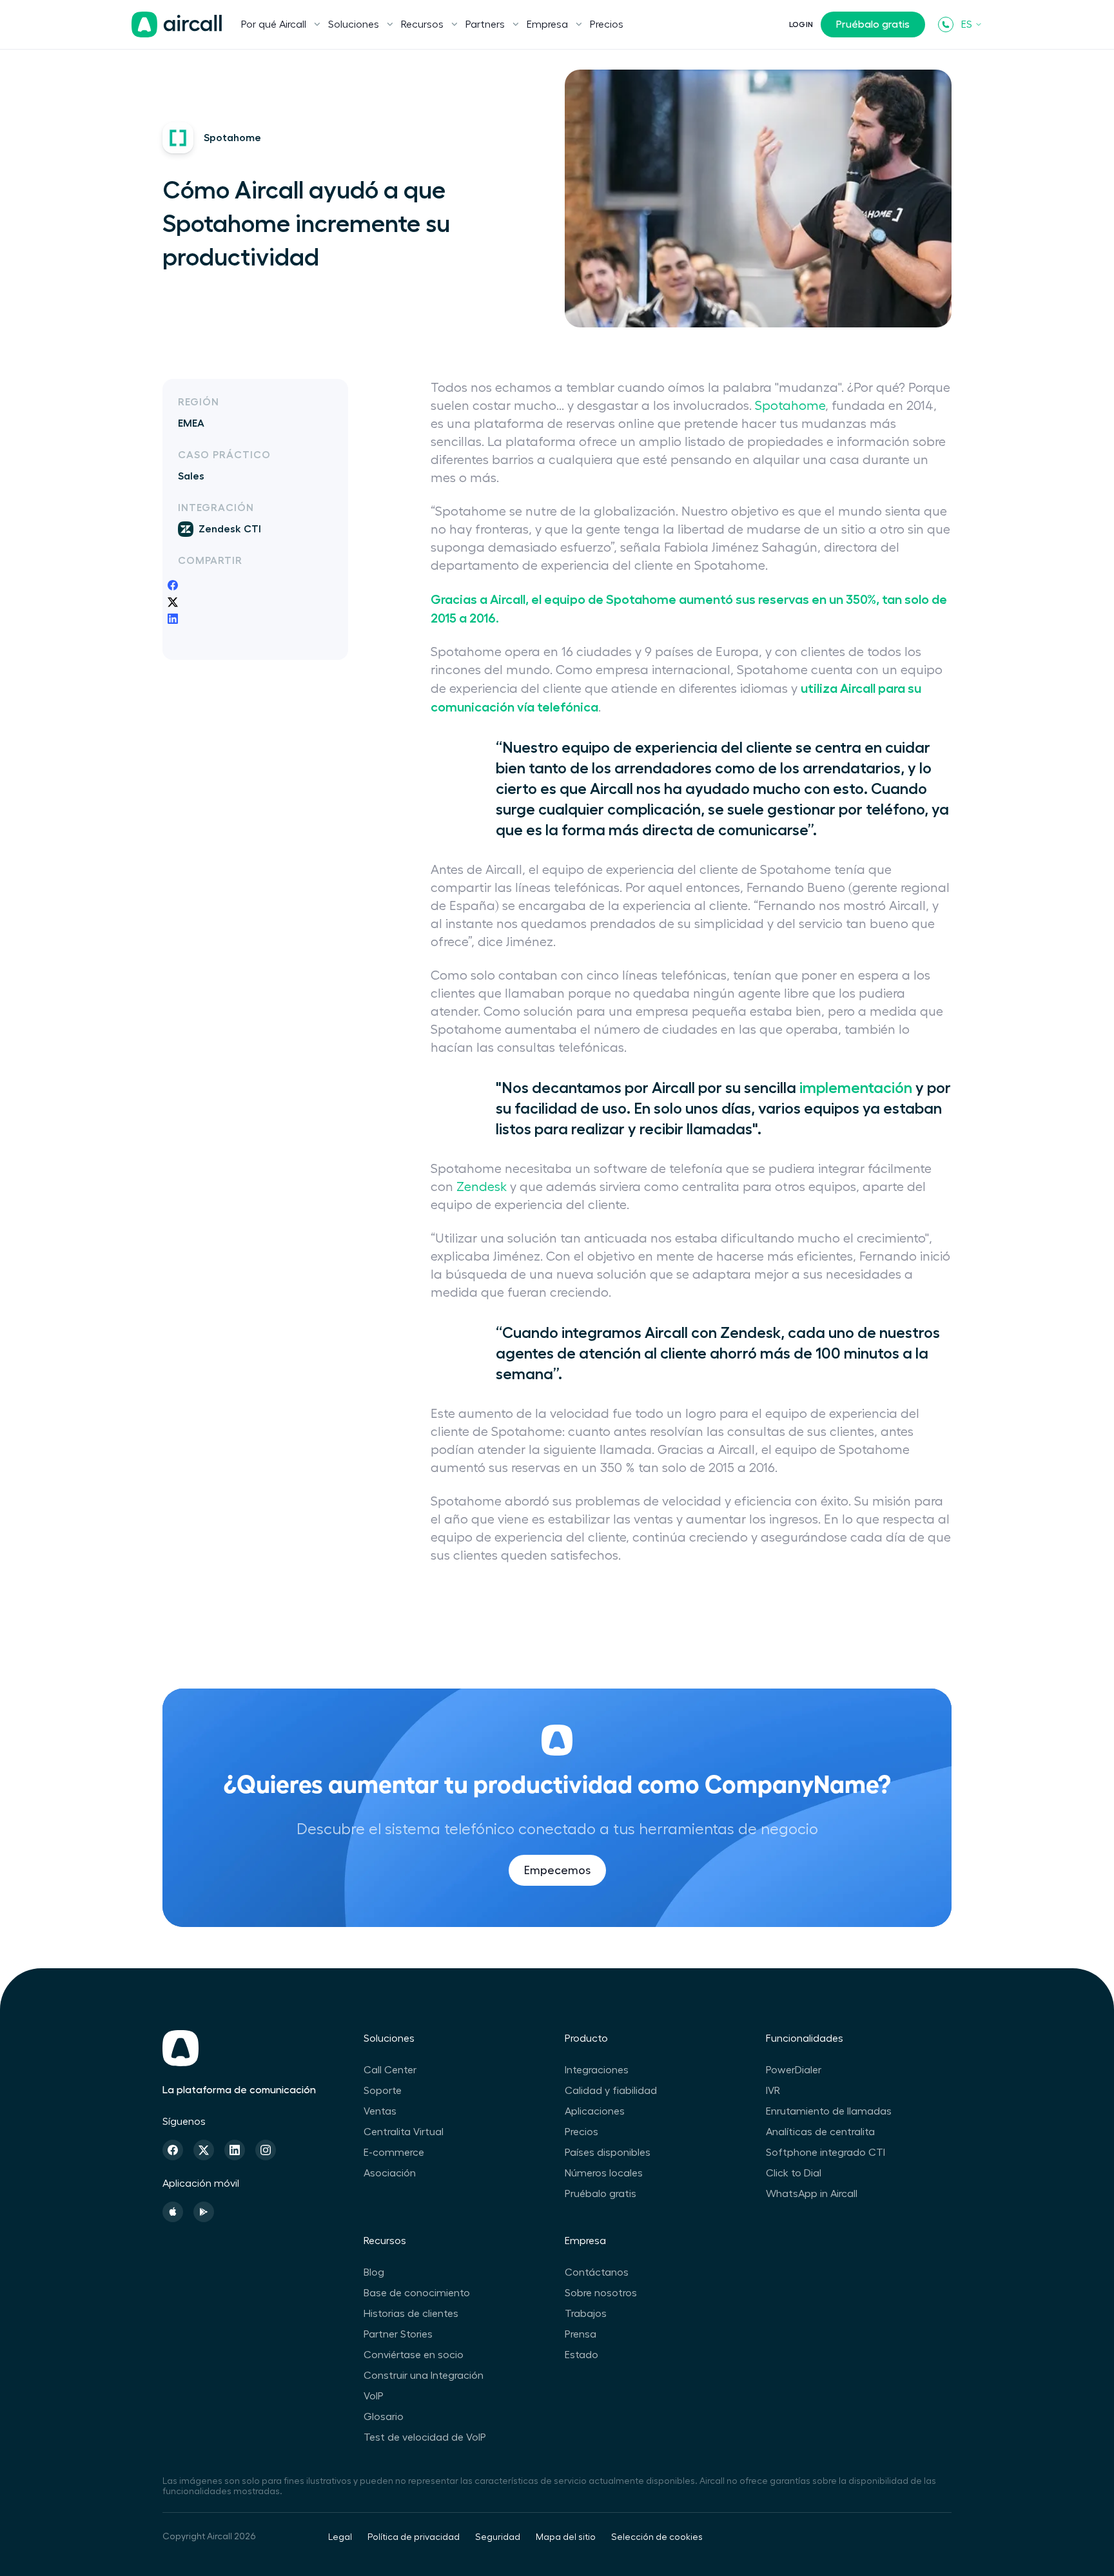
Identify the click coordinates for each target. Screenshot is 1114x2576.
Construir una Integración (424, 2376)
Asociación (390, 2173)
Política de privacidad (414, 2537)
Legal (340, 2537)
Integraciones (597, 2070)
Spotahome (790, 406)
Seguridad (498, 2537)
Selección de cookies (657, 2537)
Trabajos (586, 2314)
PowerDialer (794, 2070)
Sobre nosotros (601, 2293)
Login (801, 24)
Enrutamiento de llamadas (829, 2111)
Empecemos (557, 1870)
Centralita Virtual (404, 2132)
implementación (856, 1088)
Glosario (384, 2417)
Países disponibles (608, 2153)
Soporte (383, 2091)
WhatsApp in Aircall (812, 2194)
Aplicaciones (595, 2111)
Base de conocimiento (417, 2293)
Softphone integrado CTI (826, 2153)
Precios (607, 24)
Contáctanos (597, 2272)
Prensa (581, 2334)
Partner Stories (398, 2334)
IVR (773, 2091)
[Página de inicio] (177, 24)
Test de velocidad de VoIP (425, 2437)
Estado (581, 2355)
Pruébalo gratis (873, 24)
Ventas (380, 2111)
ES (967, 24)
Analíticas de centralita (820, 2132)
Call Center (390, 2070)
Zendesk (482, 1187)
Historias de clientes (411, 2314)
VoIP (374, 2396)
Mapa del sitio (566, 2537)
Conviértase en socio (414, 2355)
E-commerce (394, 2153)
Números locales (604, 2173)
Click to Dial (794, 2173)
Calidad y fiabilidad (611, 2091)
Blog (374, 2272)
